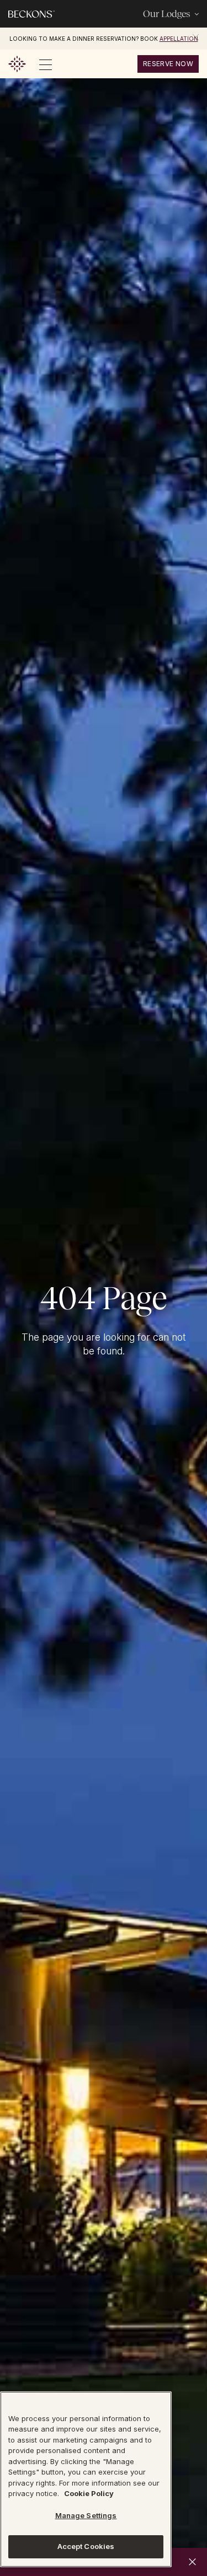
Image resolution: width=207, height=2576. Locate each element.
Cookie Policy (89, 2493)
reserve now (168, 64)
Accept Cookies (86, 2546)
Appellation (179, 39)
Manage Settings (86, 2515)
